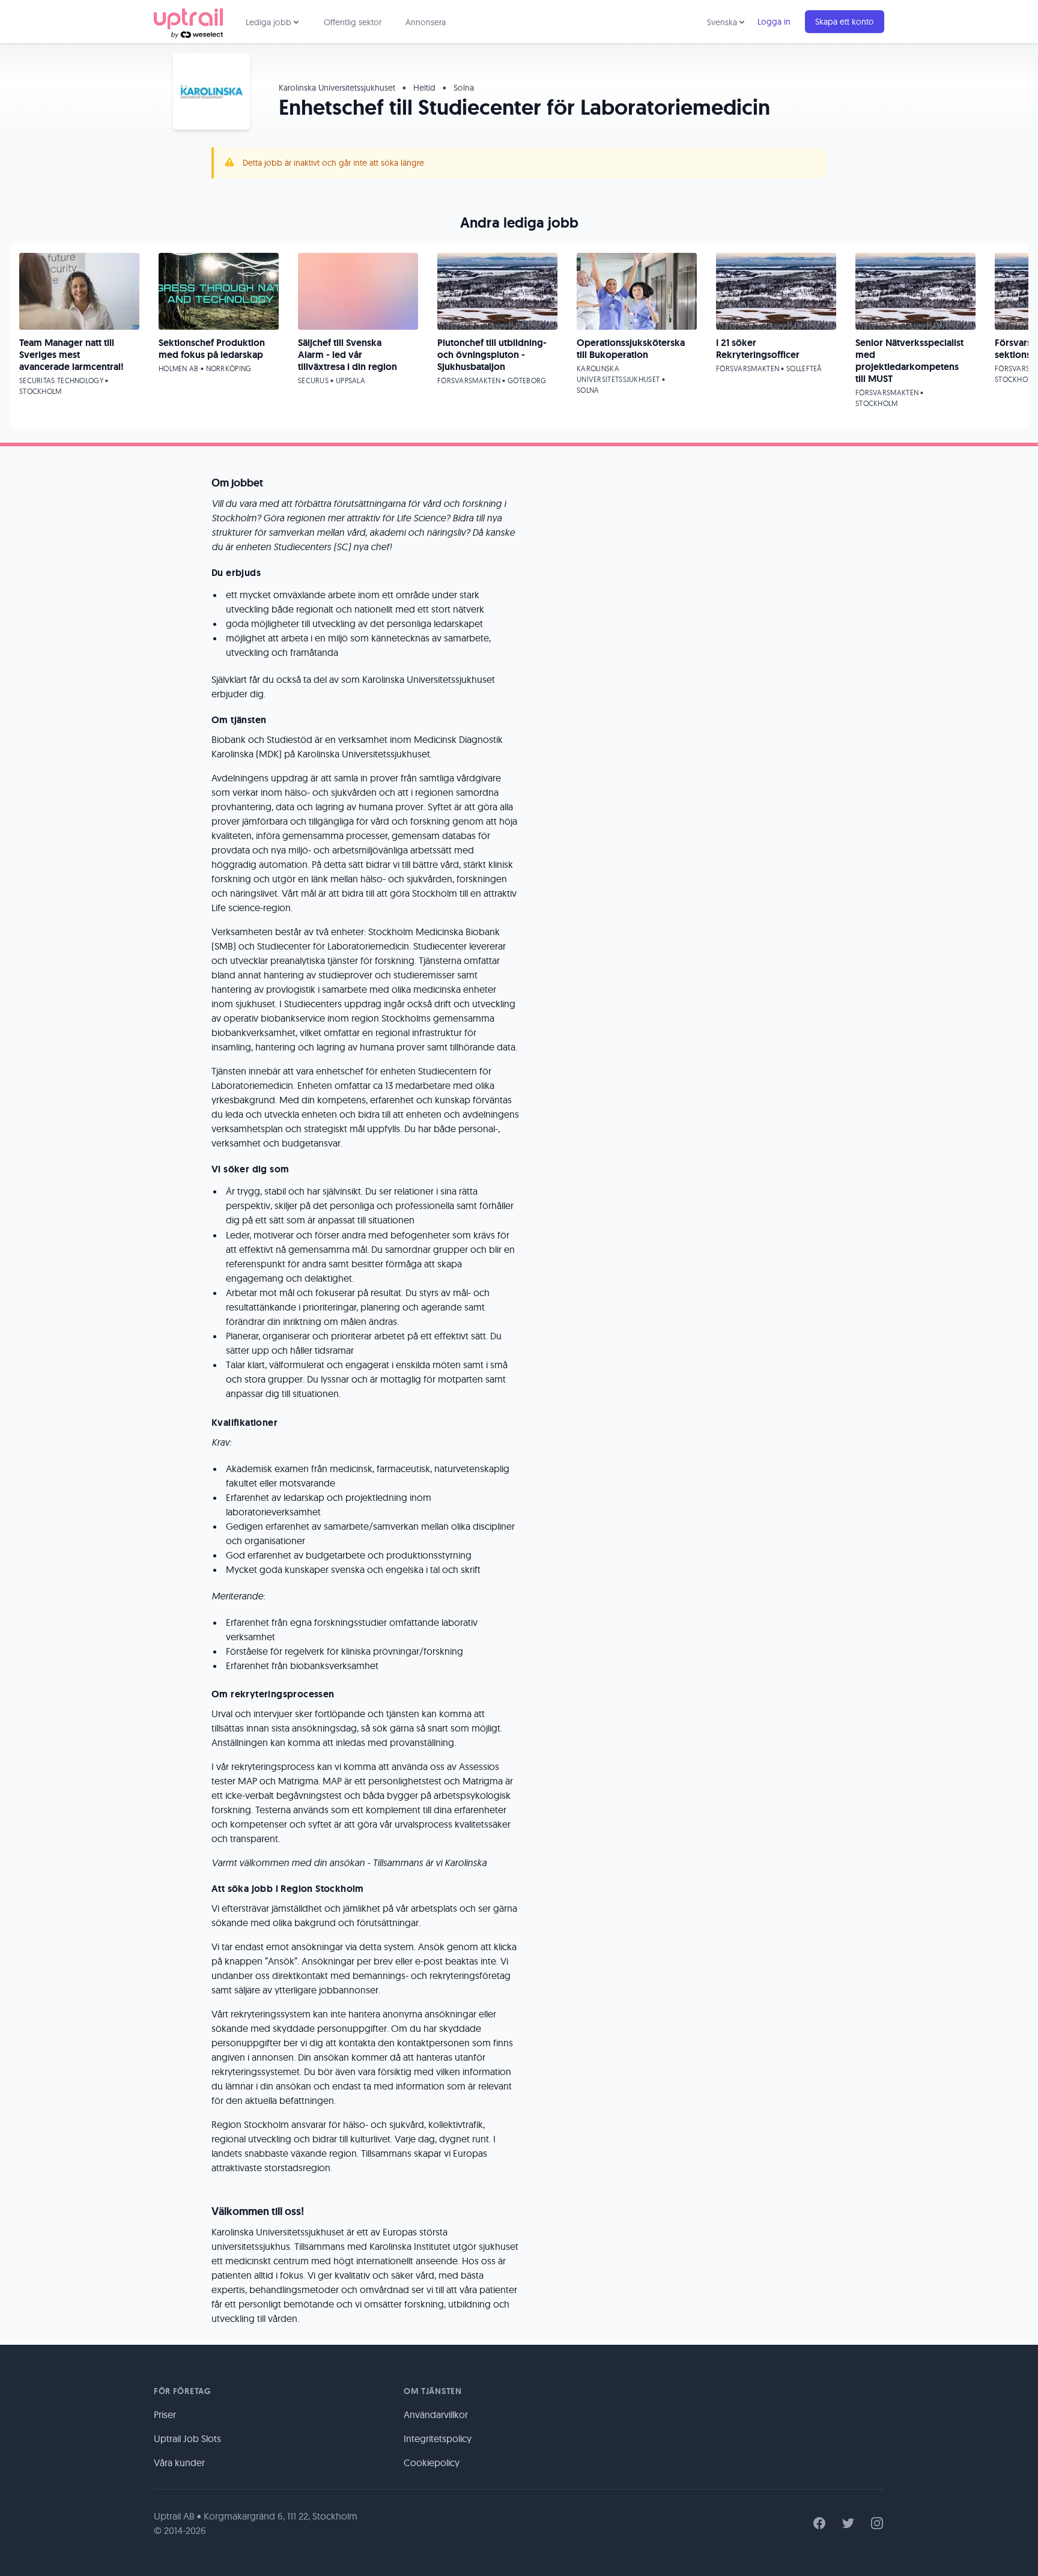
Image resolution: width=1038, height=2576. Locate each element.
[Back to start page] (188, 22)
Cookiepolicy (432, 2462)
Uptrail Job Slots (187, 2438)
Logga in (774, 22)
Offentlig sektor (353, 22)
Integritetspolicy (438, 2438)
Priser (165, 2414)
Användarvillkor (436, 2414)
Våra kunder (179, 2462)
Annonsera (426, 22)
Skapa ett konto (845, 22)
